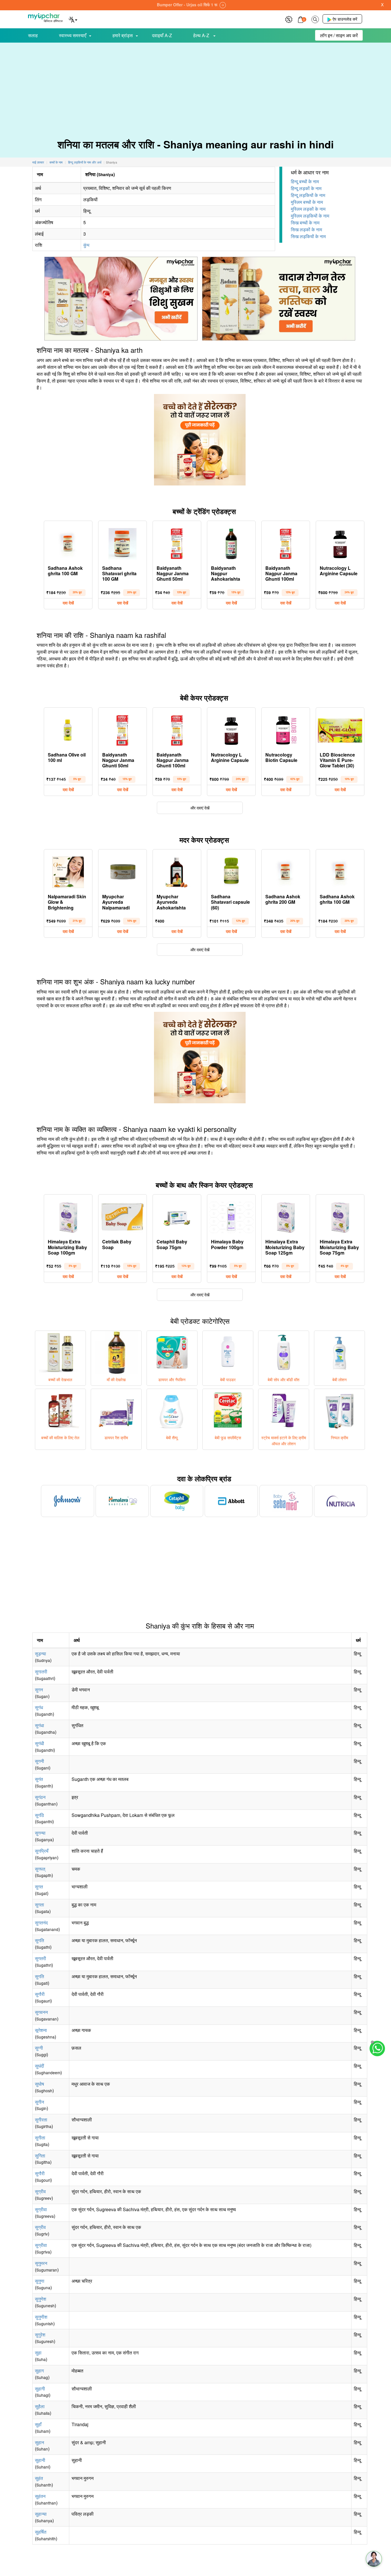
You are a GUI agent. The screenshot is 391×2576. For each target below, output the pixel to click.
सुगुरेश (40, 2335)
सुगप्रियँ (42, 1851)
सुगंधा (40, 1725)
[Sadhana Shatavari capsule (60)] (231, 871)
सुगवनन (41, 2012)
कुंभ (86, 245)
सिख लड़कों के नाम (306, 229)
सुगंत (39, 1779)
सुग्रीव (40, 2191)
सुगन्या (40, 1833)
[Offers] (289, 19)
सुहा (38, 2353)
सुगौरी (40, 1994)
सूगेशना (41, 2030)
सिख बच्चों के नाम (305, 223)
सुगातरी (41, 1672)
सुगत (39, 1887)
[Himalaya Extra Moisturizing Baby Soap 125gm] (286, 1216)
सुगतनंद (41, 1923)
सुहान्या (41, 2514)
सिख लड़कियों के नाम (308, 236)
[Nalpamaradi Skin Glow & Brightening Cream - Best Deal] (68, 871)
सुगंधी (40, 1743)
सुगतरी (41, 1958)
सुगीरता (41, 2120)
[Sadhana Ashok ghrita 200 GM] (286, 871)
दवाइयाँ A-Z (162, 35)
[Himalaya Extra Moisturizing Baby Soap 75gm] (340, 1216)
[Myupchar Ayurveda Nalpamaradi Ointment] (123, 871)
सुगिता (40, 2156)
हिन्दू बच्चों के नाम (305, 181)
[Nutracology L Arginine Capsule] (340, 542)
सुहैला (40, 2406)
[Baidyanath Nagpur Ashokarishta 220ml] (231, 542)
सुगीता (40, 2138)
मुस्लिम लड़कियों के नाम (310, 216)
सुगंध (39, 1707)
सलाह (33, 35)
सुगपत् (40, 1869)
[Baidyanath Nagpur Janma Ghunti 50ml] (177, 542)
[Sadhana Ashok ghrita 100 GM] (68, 542)
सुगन (39, 1690)
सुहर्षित (41, 2532)
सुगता (40, 1905)
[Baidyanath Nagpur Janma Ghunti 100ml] (286, 542)
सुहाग (39, 2371)
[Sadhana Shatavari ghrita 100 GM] (123, 542)
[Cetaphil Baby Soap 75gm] (177, 1216)
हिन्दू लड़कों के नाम (306, 188)
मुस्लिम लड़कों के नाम (308, 209)
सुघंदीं (40, 2066)
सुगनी (40, 1761)
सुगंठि (40, 1815)
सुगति (40, 1940)
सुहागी (40, 2389)
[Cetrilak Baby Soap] (123, 1216)
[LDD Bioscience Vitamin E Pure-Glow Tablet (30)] (340, 729)
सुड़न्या (41, 1654)
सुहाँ (38, 2424)
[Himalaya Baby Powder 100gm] (231, 1216)
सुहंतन (40, 2496)
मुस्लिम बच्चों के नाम (307, 202)
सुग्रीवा (41, 2209)
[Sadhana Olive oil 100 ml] (68, 729)
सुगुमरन (41, 2263)
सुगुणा (40, 2281)
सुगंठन (40, 1797)
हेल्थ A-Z (202, 35)
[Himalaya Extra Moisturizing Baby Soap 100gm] (68, 1216)
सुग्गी (39, 2048)
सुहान (40, 2442)
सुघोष (40, 2084)
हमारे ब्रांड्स (123, 35)
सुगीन (40, 2102)
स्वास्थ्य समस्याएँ (73, 35)
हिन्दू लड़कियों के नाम (308, 195)
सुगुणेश (41, 2299)
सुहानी (40, 2460)
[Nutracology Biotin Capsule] (286, 729)
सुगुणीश (41, 2317)
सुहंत (39, 2478)
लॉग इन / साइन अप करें (339, 35)
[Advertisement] (195, 86)
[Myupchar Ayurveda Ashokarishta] (177, 871)
